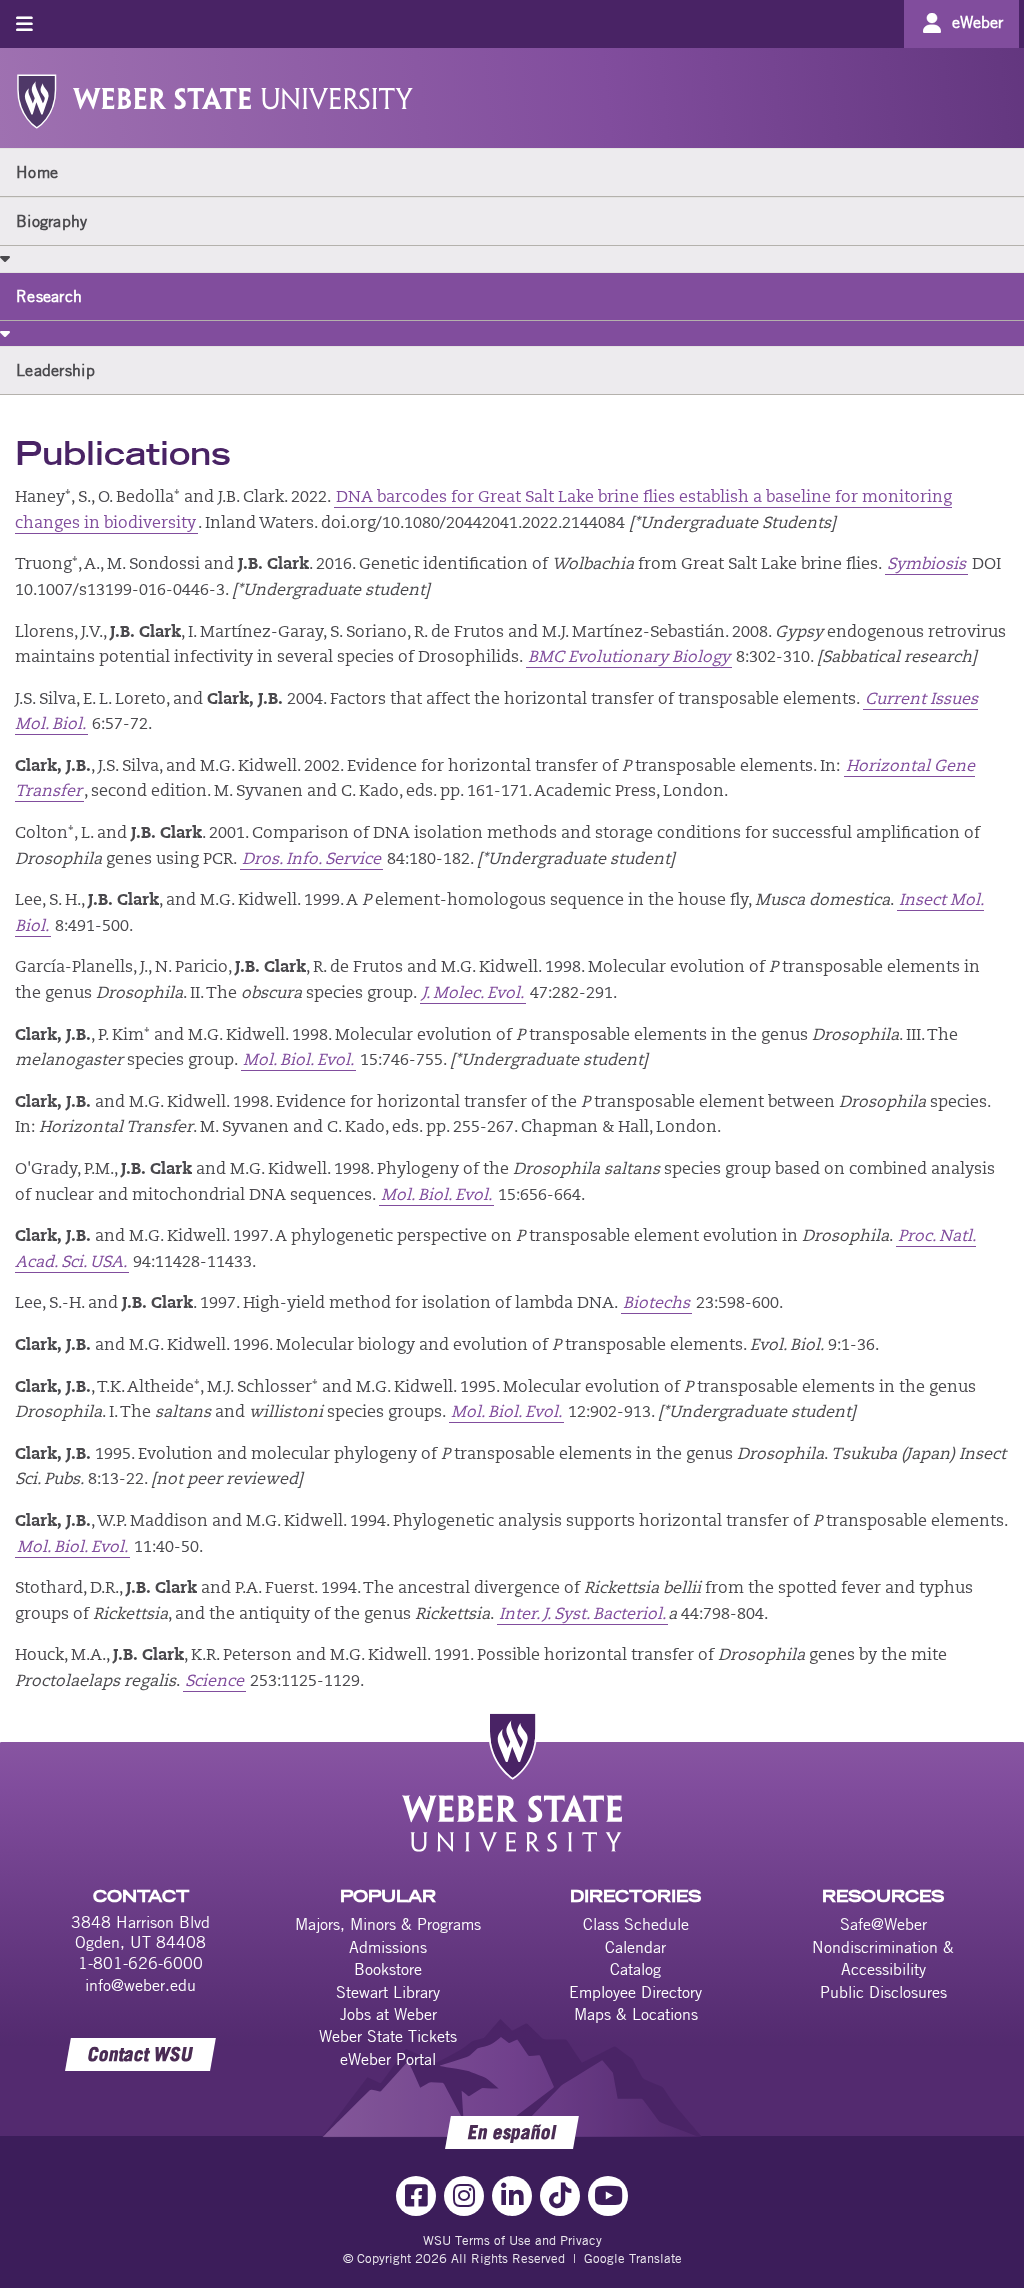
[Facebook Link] (416, 2196)
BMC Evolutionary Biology (629, 658)
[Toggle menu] (24, 23)
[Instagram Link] (464, 2196)
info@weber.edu (140, 1985)
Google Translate (633, 2258)
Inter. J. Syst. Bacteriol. (582, 1615)
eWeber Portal (388, 2059)
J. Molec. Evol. (473, 994)
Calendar (635, 1947)
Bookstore (388, 1969)
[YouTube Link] (608, 2196)
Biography (52, 221)
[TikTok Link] (560, 2196)
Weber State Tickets (388, 2036)
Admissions (388, 1947)
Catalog (635, 1969)
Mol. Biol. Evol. (298, 1061)
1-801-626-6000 (140, 1963)
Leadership (55, 370)
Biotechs (656, 1304)
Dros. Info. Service (311, 860)
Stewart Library (388, 1992)
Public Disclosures (883, 1992)
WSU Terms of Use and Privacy (512, 2240)
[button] (5, 258)
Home (37, 172)
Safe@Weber (883, 1924)
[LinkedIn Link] (512, 2196)
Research (49, 296)
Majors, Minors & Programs (388, 1924)
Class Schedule (636, 1924)
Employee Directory (635, 1992)
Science (214, 1682)
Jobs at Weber (388, 2014)
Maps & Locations (636, 2014)
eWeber (977, 22)
